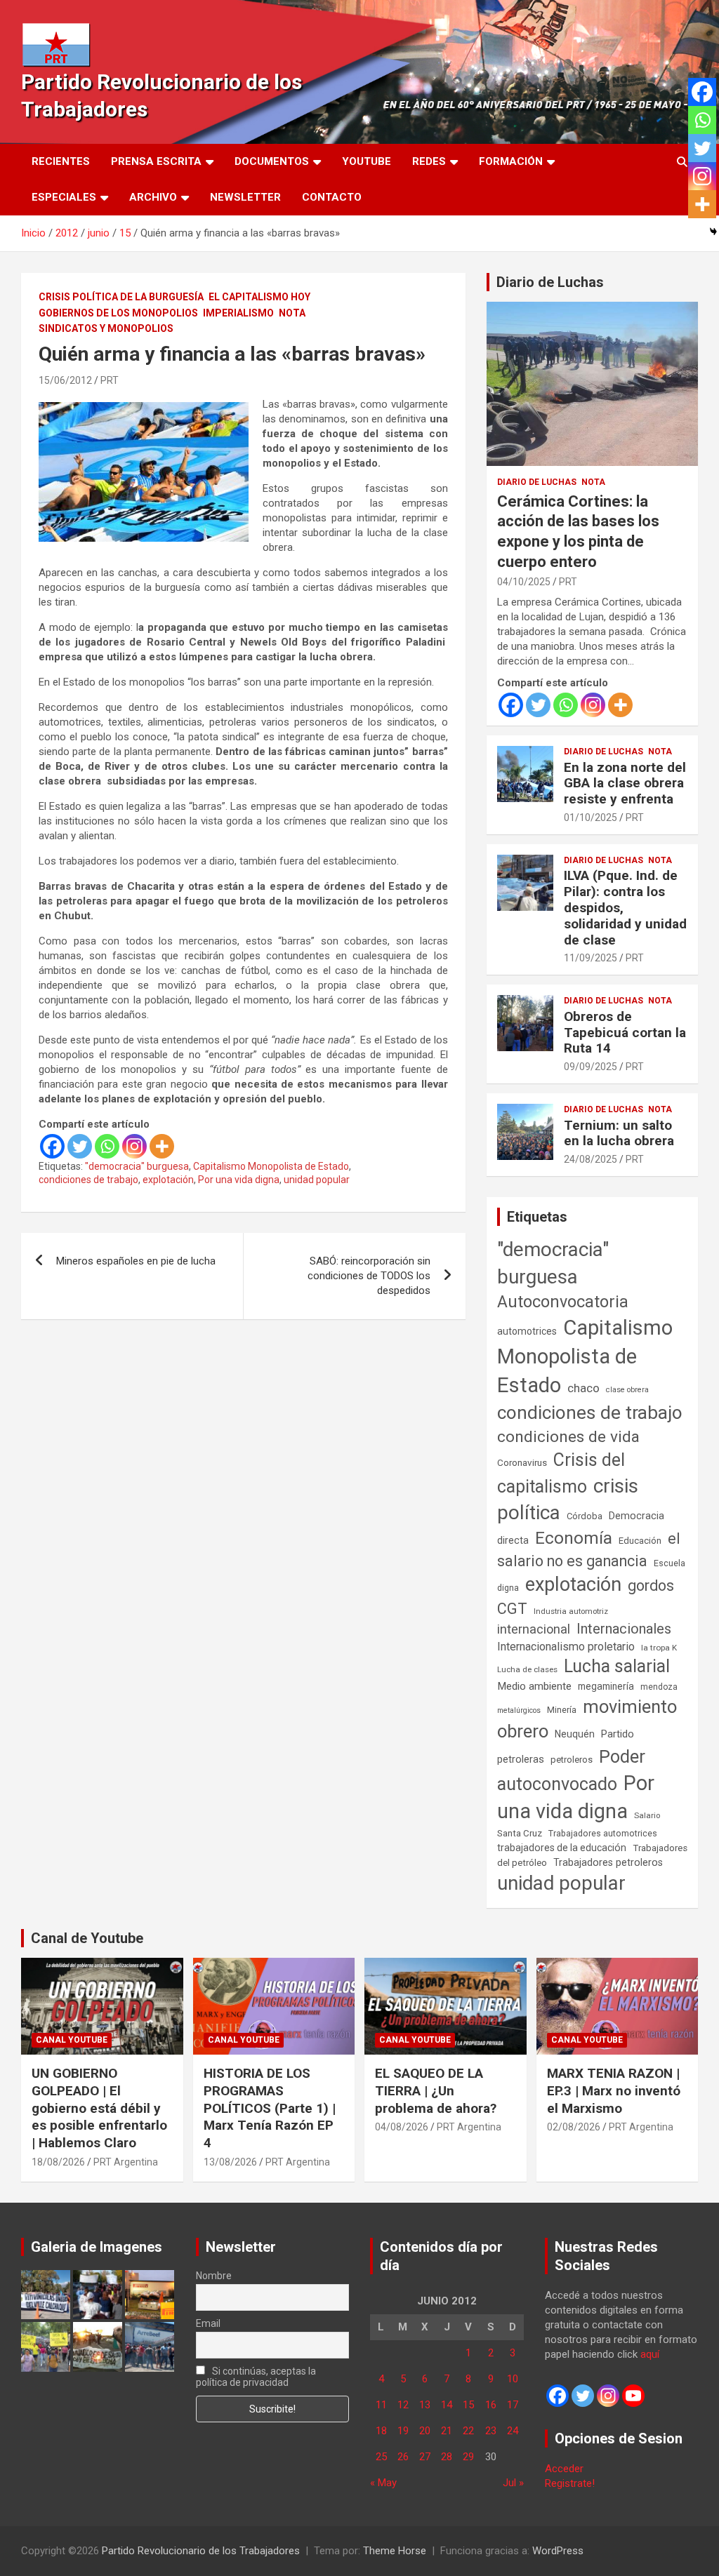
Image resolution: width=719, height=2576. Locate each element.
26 (403, 2457)
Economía (574, 1538)
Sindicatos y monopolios (106, 328)
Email (208, 2323)
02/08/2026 (574, 2127)
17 (513, 2405)
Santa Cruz (520, 1833)
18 (381, 2431)
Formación (511, 161)
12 (403, 2405)
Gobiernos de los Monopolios (118, 313)
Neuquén (575, 1734)
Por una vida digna (239, 1180)
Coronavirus (522, 1462)
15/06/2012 (65, 380)
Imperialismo (238, 313)
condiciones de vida (568, 1437)
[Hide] (713, 232)
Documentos (272, 161)
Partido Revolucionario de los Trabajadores (201, 2551)
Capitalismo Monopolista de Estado (271, 1166)
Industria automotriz (571, 1611)
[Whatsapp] (107, 1146)
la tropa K (659, 1648)
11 (381, 2405)
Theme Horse (395, 2551)
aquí (650, 2354)
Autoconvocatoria (563, 1302)
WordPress (558, 2551)
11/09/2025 (591, 958)
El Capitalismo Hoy (259, 297)
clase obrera (627, 1390)
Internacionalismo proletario (566, 1647)
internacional (534, 1629)
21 (447, 2431)
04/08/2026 (402, 2127)
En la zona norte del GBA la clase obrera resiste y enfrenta (625, 783)
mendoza (659, 1687)
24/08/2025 (591, 1159)
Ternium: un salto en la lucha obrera (619, 1133)
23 (491, 2431)
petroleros (572, 1760)
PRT (110, 380)
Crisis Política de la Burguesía (121, 297)
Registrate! (570, 2483)
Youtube (367, 161)
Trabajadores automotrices (603, 1833)
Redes (429, 161)
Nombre (214, 2276)
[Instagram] (134, 1146)
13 (425, 2405)
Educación (640, 1541)
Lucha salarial (617, 1666)
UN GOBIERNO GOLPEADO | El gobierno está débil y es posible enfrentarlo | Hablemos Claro (99, 2108)
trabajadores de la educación (562, 1848)
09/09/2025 (591, 1067)
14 (447, 2405)
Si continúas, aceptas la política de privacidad (256, 2377)
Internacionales (624, 1629)
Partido (618, 1734)
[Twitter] (80, 1146)
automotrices (527, 1331)
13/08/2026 (230, 2162)
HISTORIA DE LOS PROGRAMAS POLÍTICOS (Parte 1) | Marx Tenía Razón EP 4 (270, 2108)
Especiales (64, 197)
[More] (162, 1146)
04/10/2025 (524, 582)
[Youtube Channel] (633, 2396)
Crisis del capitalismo (561, 1473)
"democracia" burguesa (137, 1166)
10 (513, 2379)
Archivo (153, 197)
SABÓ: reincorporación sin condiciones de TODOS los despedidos (369, 1276)
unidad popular (317, 1180)
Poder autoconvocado (571, 1770)
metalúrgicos (519, 1710)
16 (491, 2405)
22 (468, 2431)
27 (425, 2457)
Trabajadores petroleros (608, 1863)
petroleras (521, 1760)
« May (383, 2483)
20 (425, 2431)
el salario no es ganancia (589, 1550)
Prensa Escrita (156, 161)
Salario (647, 1815)
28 (447, 2457)
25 (381, 2457)
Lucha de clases (527, 1669)
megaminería (606, 1686)
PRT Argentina (126, 2162)
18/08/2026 (58, 2162)
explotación (168, 1180)
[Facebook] (52, 1146)
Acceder (564, 2469)
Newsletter (245, 197)
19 (403, 2431)
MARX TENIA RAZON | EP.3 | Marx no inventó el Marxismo (614, 2090)
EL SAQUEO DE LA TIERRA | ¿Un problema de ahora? (436, 2090)
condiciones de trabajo (88, 1180)
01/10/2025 (591, 817)
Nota (292, 313)
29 (468, 2457)
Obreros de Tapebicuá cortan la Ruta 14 (625, 1033)
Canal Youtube (72, 2040)
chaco (583, 1388)
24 (513, 2431)
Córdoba (585, 1516)
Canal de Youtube (87, 1938)
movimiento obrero (587, 1719)
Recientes (61, 161)
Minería (562, 1710)
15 (468, 2405)
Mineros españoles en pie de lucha (136, 1261)
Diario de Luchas (550, 282)
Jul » (513, 2483)
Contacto (332, 197)
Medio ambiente (534, 1686)
